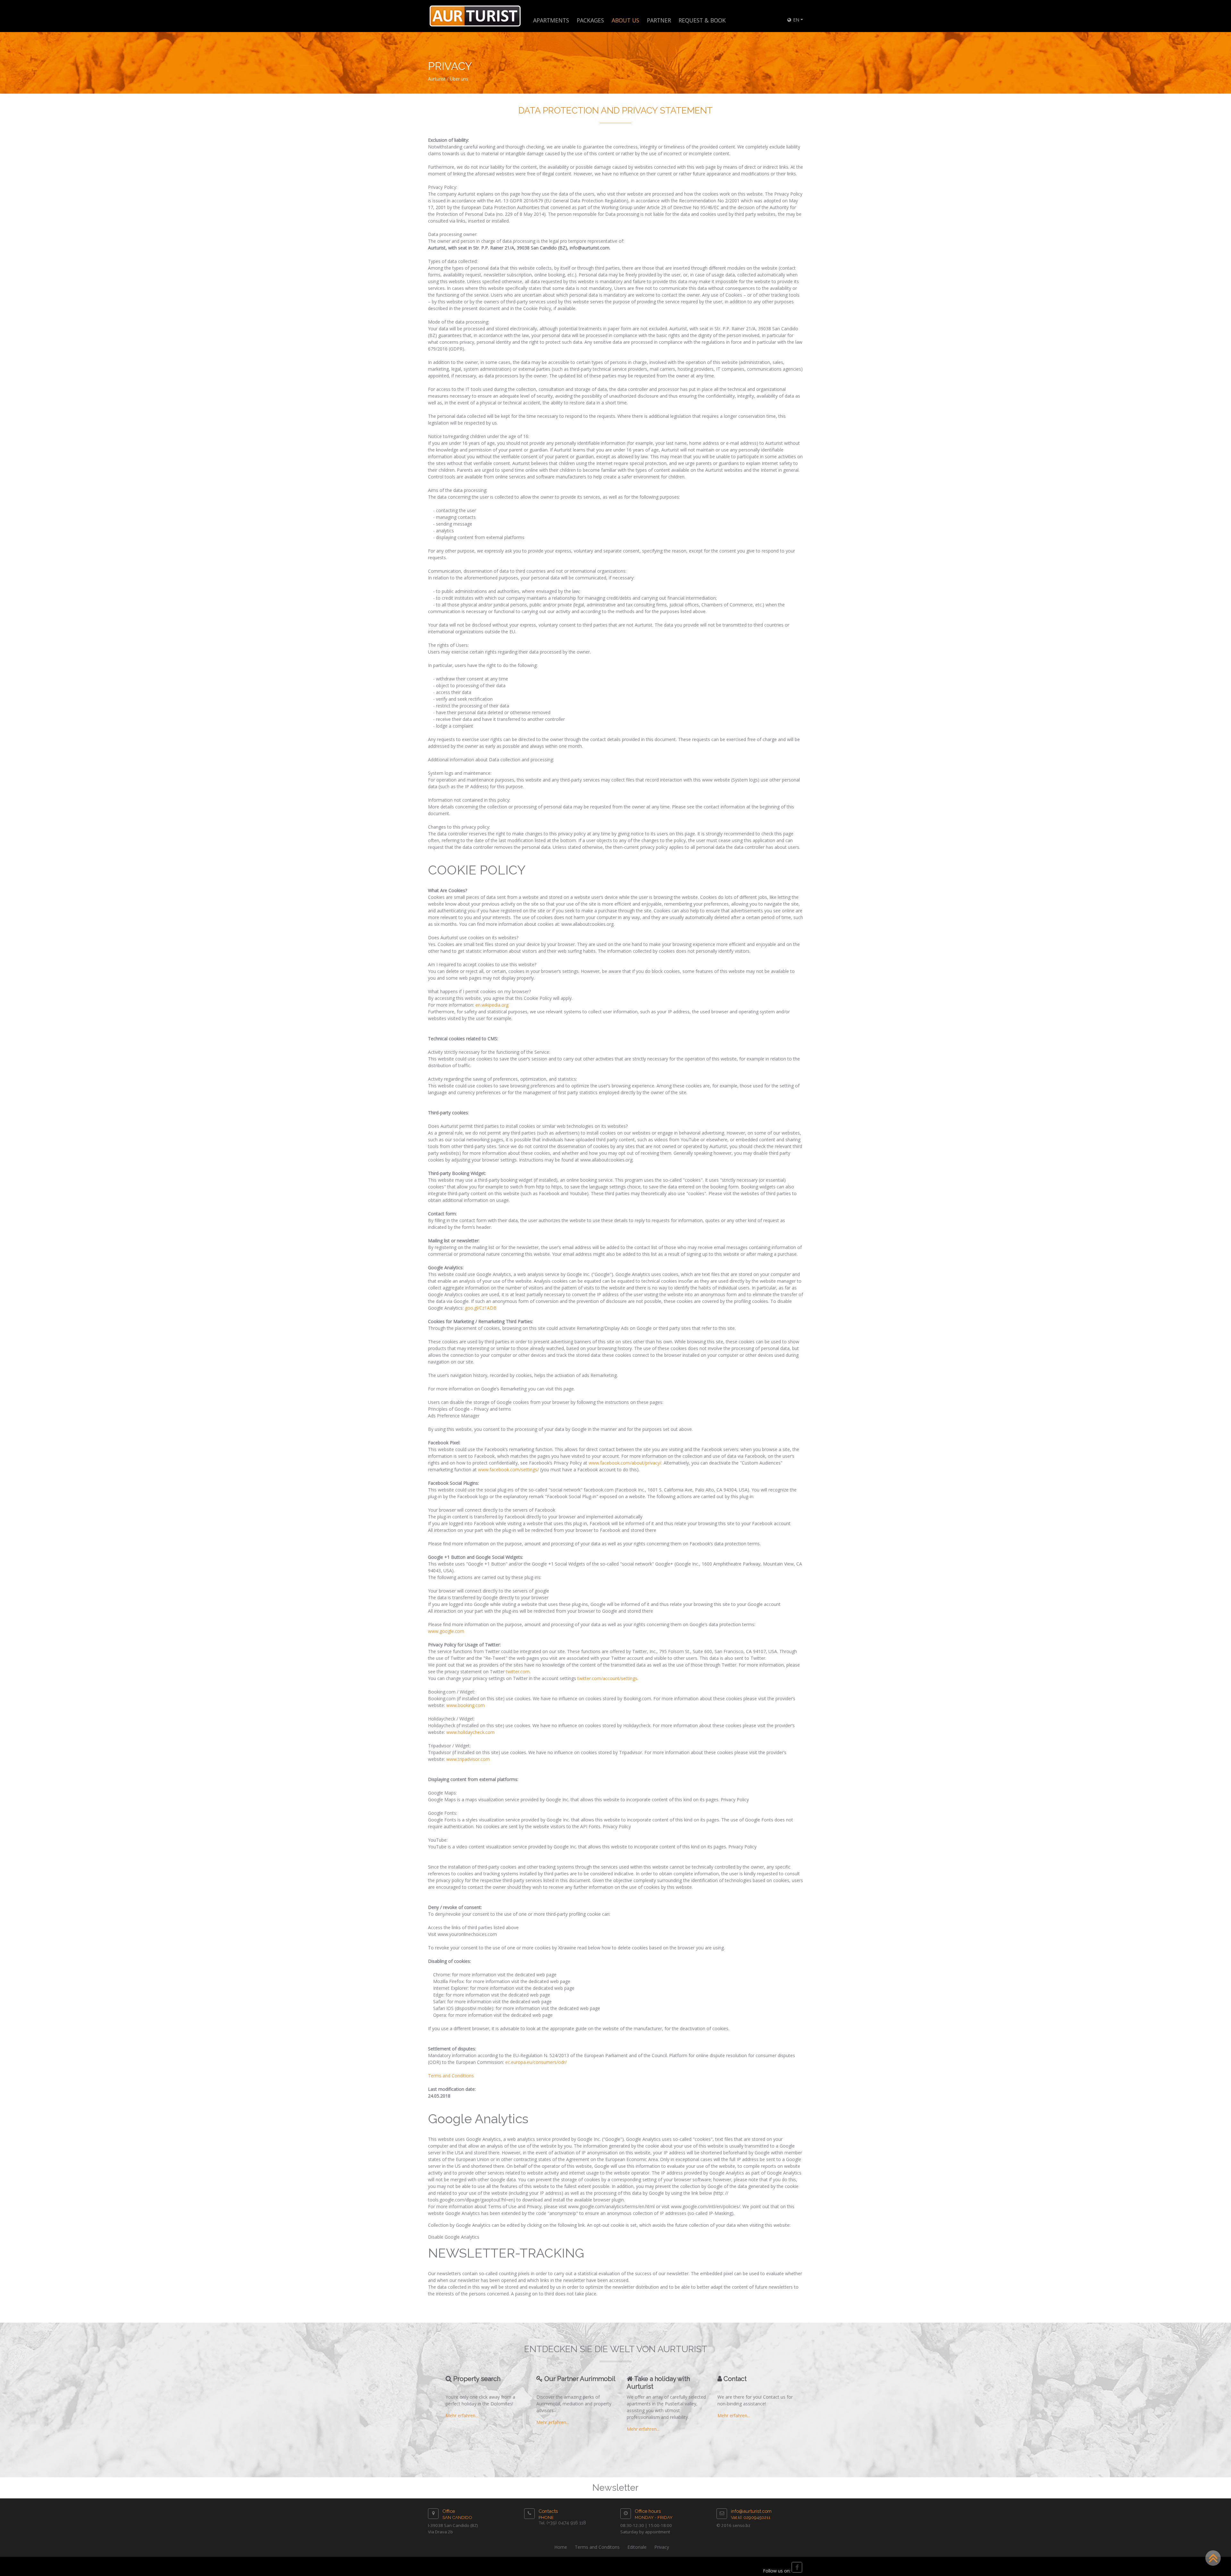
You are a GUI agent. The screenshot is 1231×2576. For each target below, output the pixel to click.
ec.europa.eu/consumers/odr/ (536, 2062)
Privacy (662, 2547)
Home (561, 2547)
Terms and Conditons (597, 2547)
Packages (590, 20)
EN (796, 20)
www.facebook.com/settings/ (508, 1470)
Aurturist (437, 79)
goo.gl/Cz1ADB (481, 1308)
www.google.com (446, 1631)
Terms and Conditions (451, 2076)
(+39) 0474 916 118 (566, 2523)
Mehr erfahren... (462, 2416)
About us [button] (625, 20)
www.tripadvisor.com (468, 1759)
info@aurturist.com (751, 2511)
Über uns (459, 79)
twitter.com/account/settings (607, 1678)
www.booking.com (465, 1705)
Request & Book (702, 20)
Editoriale (637, 2547)
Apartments (551, 20)
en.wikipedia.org (492, 1005)
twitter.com (518, 1672)
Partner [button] (659, 20)
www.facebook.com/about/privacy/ (625, 1463)
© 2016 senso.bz (733, 2525)
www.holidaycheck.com (470, 1732)
